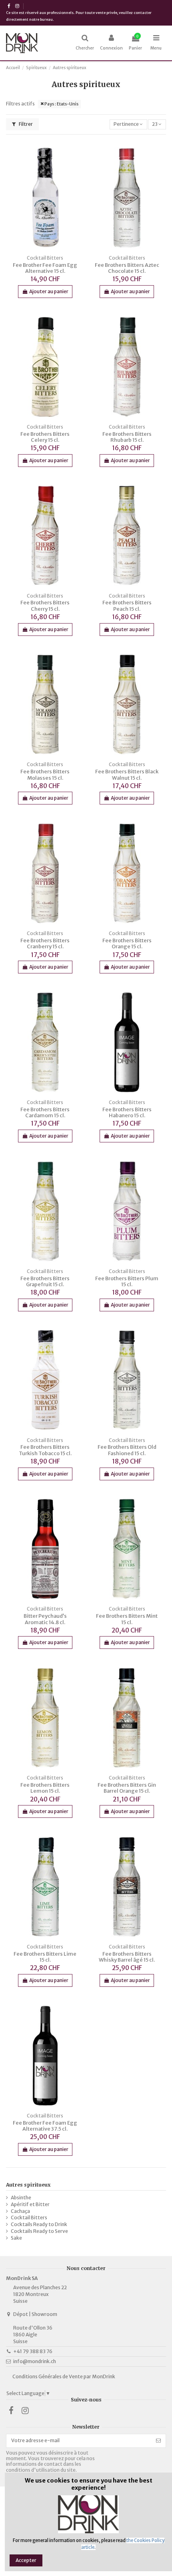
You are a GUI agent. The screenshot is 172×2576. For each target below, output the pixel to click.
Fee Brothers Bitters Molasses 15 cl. (45, 775)
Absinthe (21, 2198)
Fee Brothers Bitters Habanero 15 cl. (127, 1112)
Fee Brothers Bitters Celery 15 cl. (45, 437)
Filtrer (25, 124)
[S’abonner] (158, 2441)
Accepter (26, 2560)
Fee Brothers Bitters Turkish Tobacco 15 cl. (45, 1450)
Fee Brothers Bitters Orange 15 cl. (127, 943)
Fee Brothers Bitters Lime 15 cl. (45, 1957)
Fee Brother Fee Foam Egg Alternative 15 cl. (45, 268)
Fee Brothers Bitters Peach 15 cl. (127, 606)
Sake (16, 2238)
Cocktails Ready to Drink (39, 2224)
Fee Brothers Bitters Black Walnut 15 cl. (127, 775)
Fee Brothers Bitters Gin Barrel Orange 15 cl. (127, 1788)
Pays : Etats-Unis (61, 104)
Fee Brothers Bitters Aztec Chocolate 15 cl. (127, 268)
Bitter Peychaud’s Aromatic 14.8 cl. (45, 1619)
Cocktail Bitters (29, 2218)
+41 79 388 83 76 (33, 2351)
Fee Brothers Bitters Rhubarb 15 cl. (127, 437)
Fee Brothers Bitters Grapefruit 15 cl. (45, 1281)
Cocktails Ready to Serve (39, 2231)
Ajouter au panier (49, 291)
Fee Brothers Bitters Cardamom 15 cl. (45, 1112)
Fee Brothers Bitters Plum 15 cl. (127, 1281)
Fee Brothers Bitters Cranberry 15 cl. (45, 943)
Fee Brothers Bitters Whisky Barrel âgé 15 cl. (127, 1957)
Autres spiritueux (28, 2185)
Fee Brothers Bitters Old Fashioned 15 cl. (127, 1450)
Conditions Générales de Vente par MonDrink (64, 2376)
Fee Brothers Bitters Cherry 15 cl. (45, 606)
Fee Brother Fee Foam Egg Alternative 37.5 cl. (45, 2126)
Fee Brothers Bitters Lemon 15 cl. (45, 1788)
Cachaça (20, 2211)
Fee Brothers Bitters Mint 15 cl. (127, 1619)
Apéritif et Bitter (30, 2204)
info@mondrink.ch (35, 2361)
